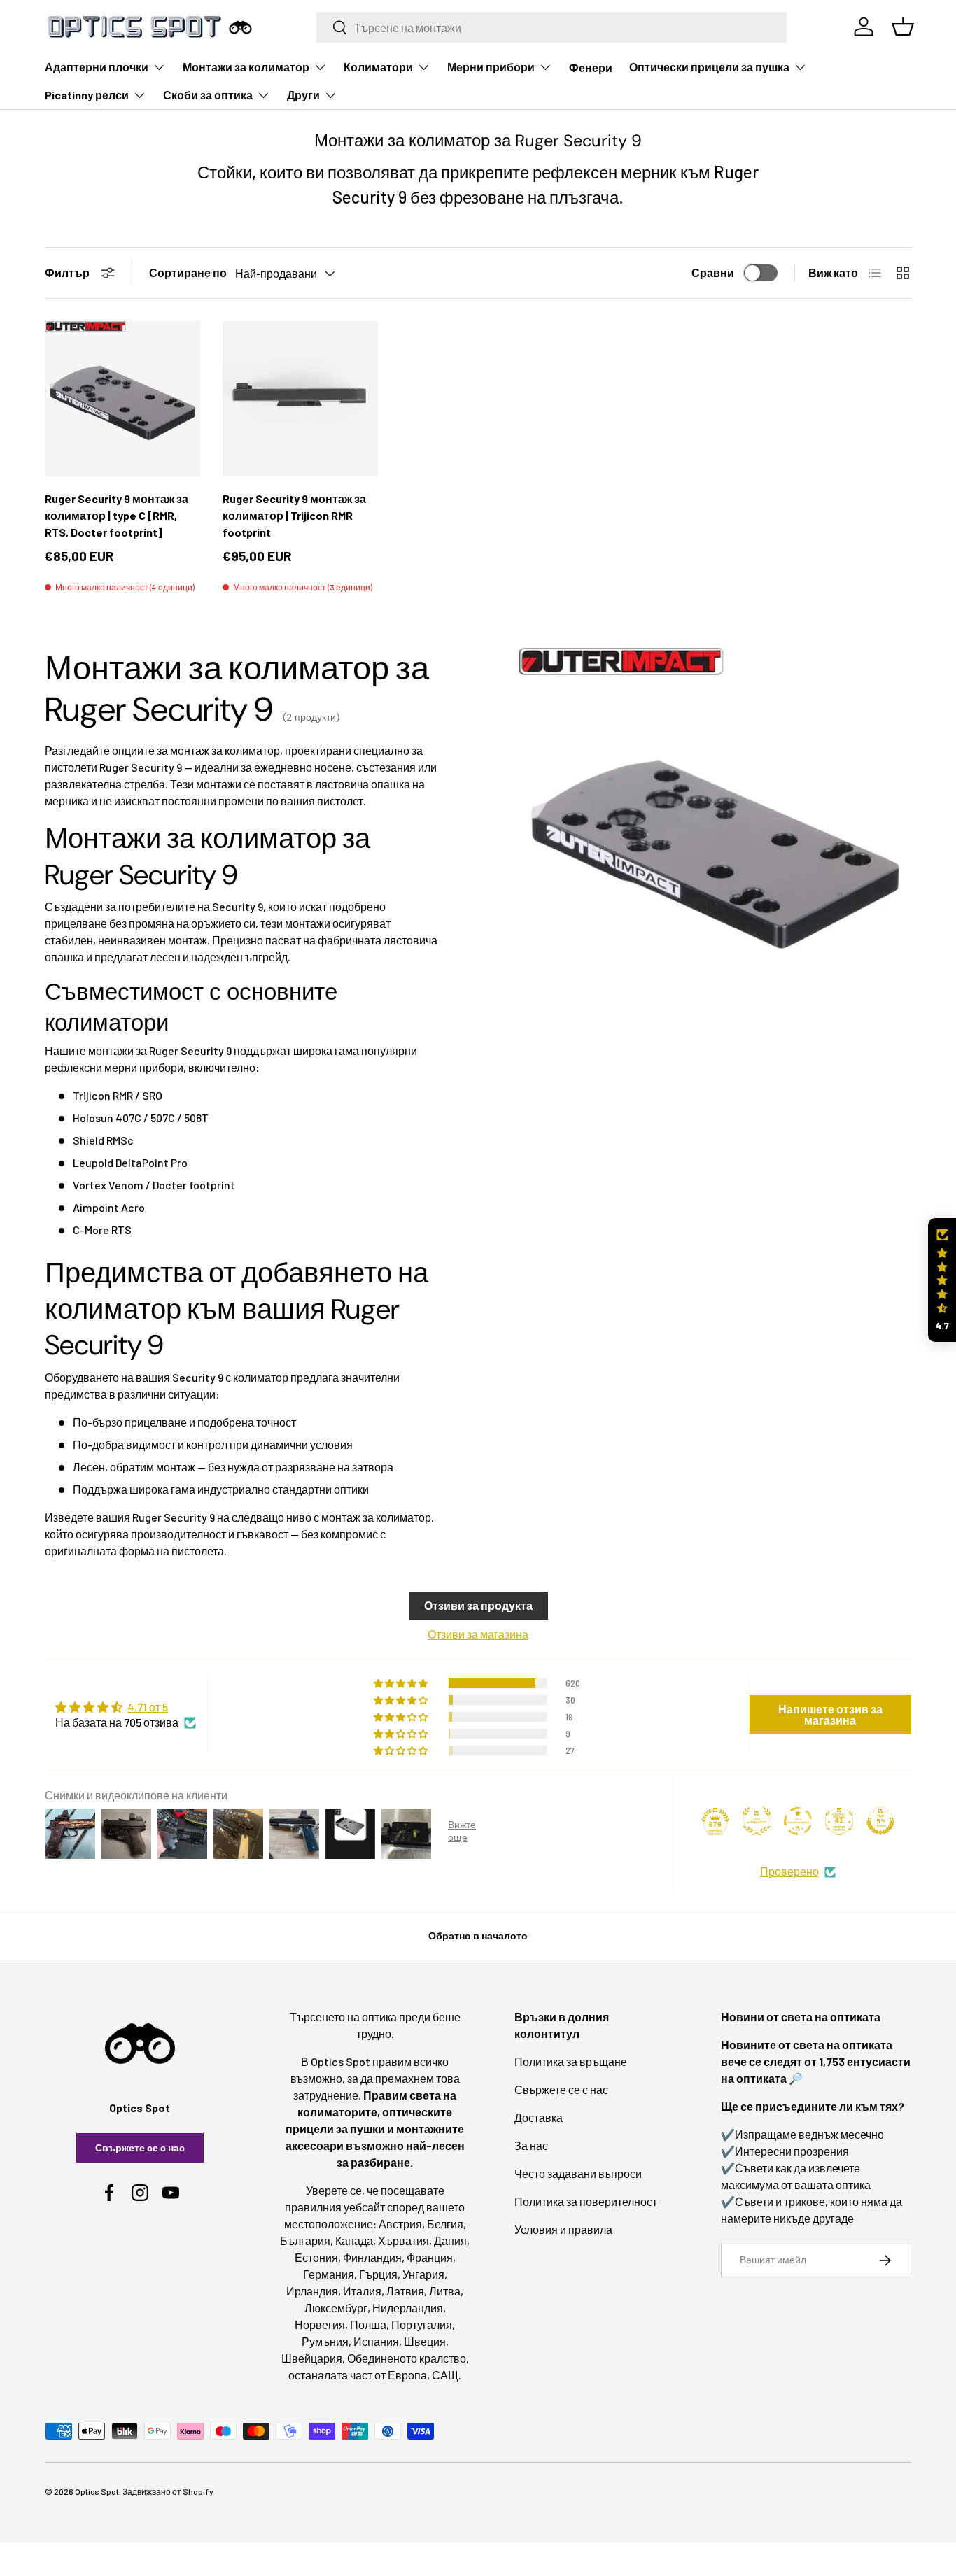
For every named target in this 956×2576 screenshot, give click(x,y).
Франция (430, 2257)
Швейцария (312, 2358)
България (305, 2241)
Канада (354, 2241)
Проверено (789, 1871)
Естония (316, 2257)
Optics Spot (97, 2491)
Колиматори (378, 67)
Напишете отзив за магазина (830, 1714)
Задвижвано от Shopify (168, 2491)
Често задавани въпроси (578, 2173)
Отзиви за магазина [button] (478, 1634)
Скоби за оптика (208, 95)
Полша (368, 2324)
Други (303, 95)
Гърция (378, 2274)
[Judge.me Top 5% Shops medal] (880, 1821)
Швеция (425, 2341)
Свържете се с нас (140, 2147)
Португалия (422, 2324)
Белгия (445, 2224)
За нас (531, 2145)
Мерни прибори (491, 67)
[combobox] (552, 27)
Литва (445, 2291)
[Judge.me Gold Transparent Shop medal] (798, 1821)
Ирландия (312, 2291)
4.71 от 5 (148, 1707)
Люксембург (336, 2308)
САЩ (445, 2375)
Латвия (405, 2291)
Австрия (400, 2224)
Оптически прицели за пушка (709, 67)
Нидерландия (408, 2308)
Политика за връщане (571, 2061)
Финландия (372, 2257)
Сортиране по (188, 273)
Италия (362, 2291)
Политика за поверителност (586, 2201)
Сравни (713, 273)
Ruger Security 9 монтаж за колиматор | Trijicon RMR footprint (294, 515)
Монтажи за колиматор (246, 67)
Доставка (539, 2117)
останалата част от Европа (358, 2375)
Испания (376, 2341)
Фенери (591, 68)
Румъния (325, 2341)
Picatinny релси (87, 95)
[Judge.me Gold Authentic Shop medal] (757, 1821)
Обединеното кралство (407, 2358)
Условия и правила (563, 2229)
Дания (450, 2241)
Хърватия (403, 2241)
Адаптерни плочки (97, 67)
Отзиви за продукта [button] (478, 1605)
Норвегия (320, 2324)
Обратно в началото (478, 1935)
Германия (329, 2274)
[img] (126, 1707)
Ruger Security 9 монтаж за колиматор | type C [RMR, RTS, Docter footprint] (117, 515)
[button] (942, 1280)
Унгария (423, 2274)
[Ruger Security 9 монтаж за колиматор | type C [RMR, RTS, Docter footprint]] (122, 399)
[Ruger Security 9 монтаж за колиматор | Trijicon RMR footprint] (300, 399)
